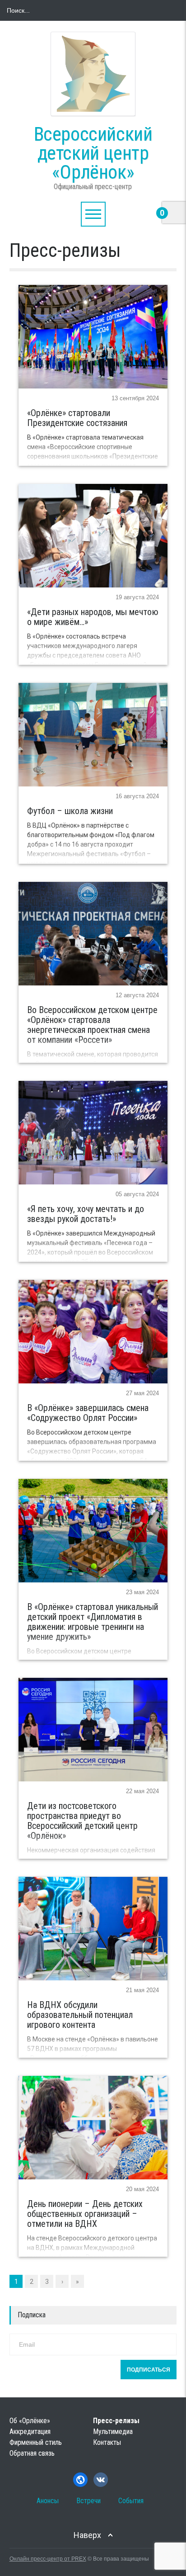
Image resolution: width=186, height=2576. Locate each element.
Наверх (87, 2535)
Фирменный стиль (36, 2442)
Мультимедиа (113, 2432)
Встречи (88, 2501)
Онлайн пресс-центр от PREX (48, 2559)
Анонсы (48, 2501)
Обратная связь (32, 2453)
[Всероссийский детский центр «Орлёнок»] (93, 74)
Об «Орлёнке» (30, 2421)
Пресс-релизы (116, 2421)
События (131, 2501)
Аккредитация (30, 2432)
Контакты (107, 2442)
